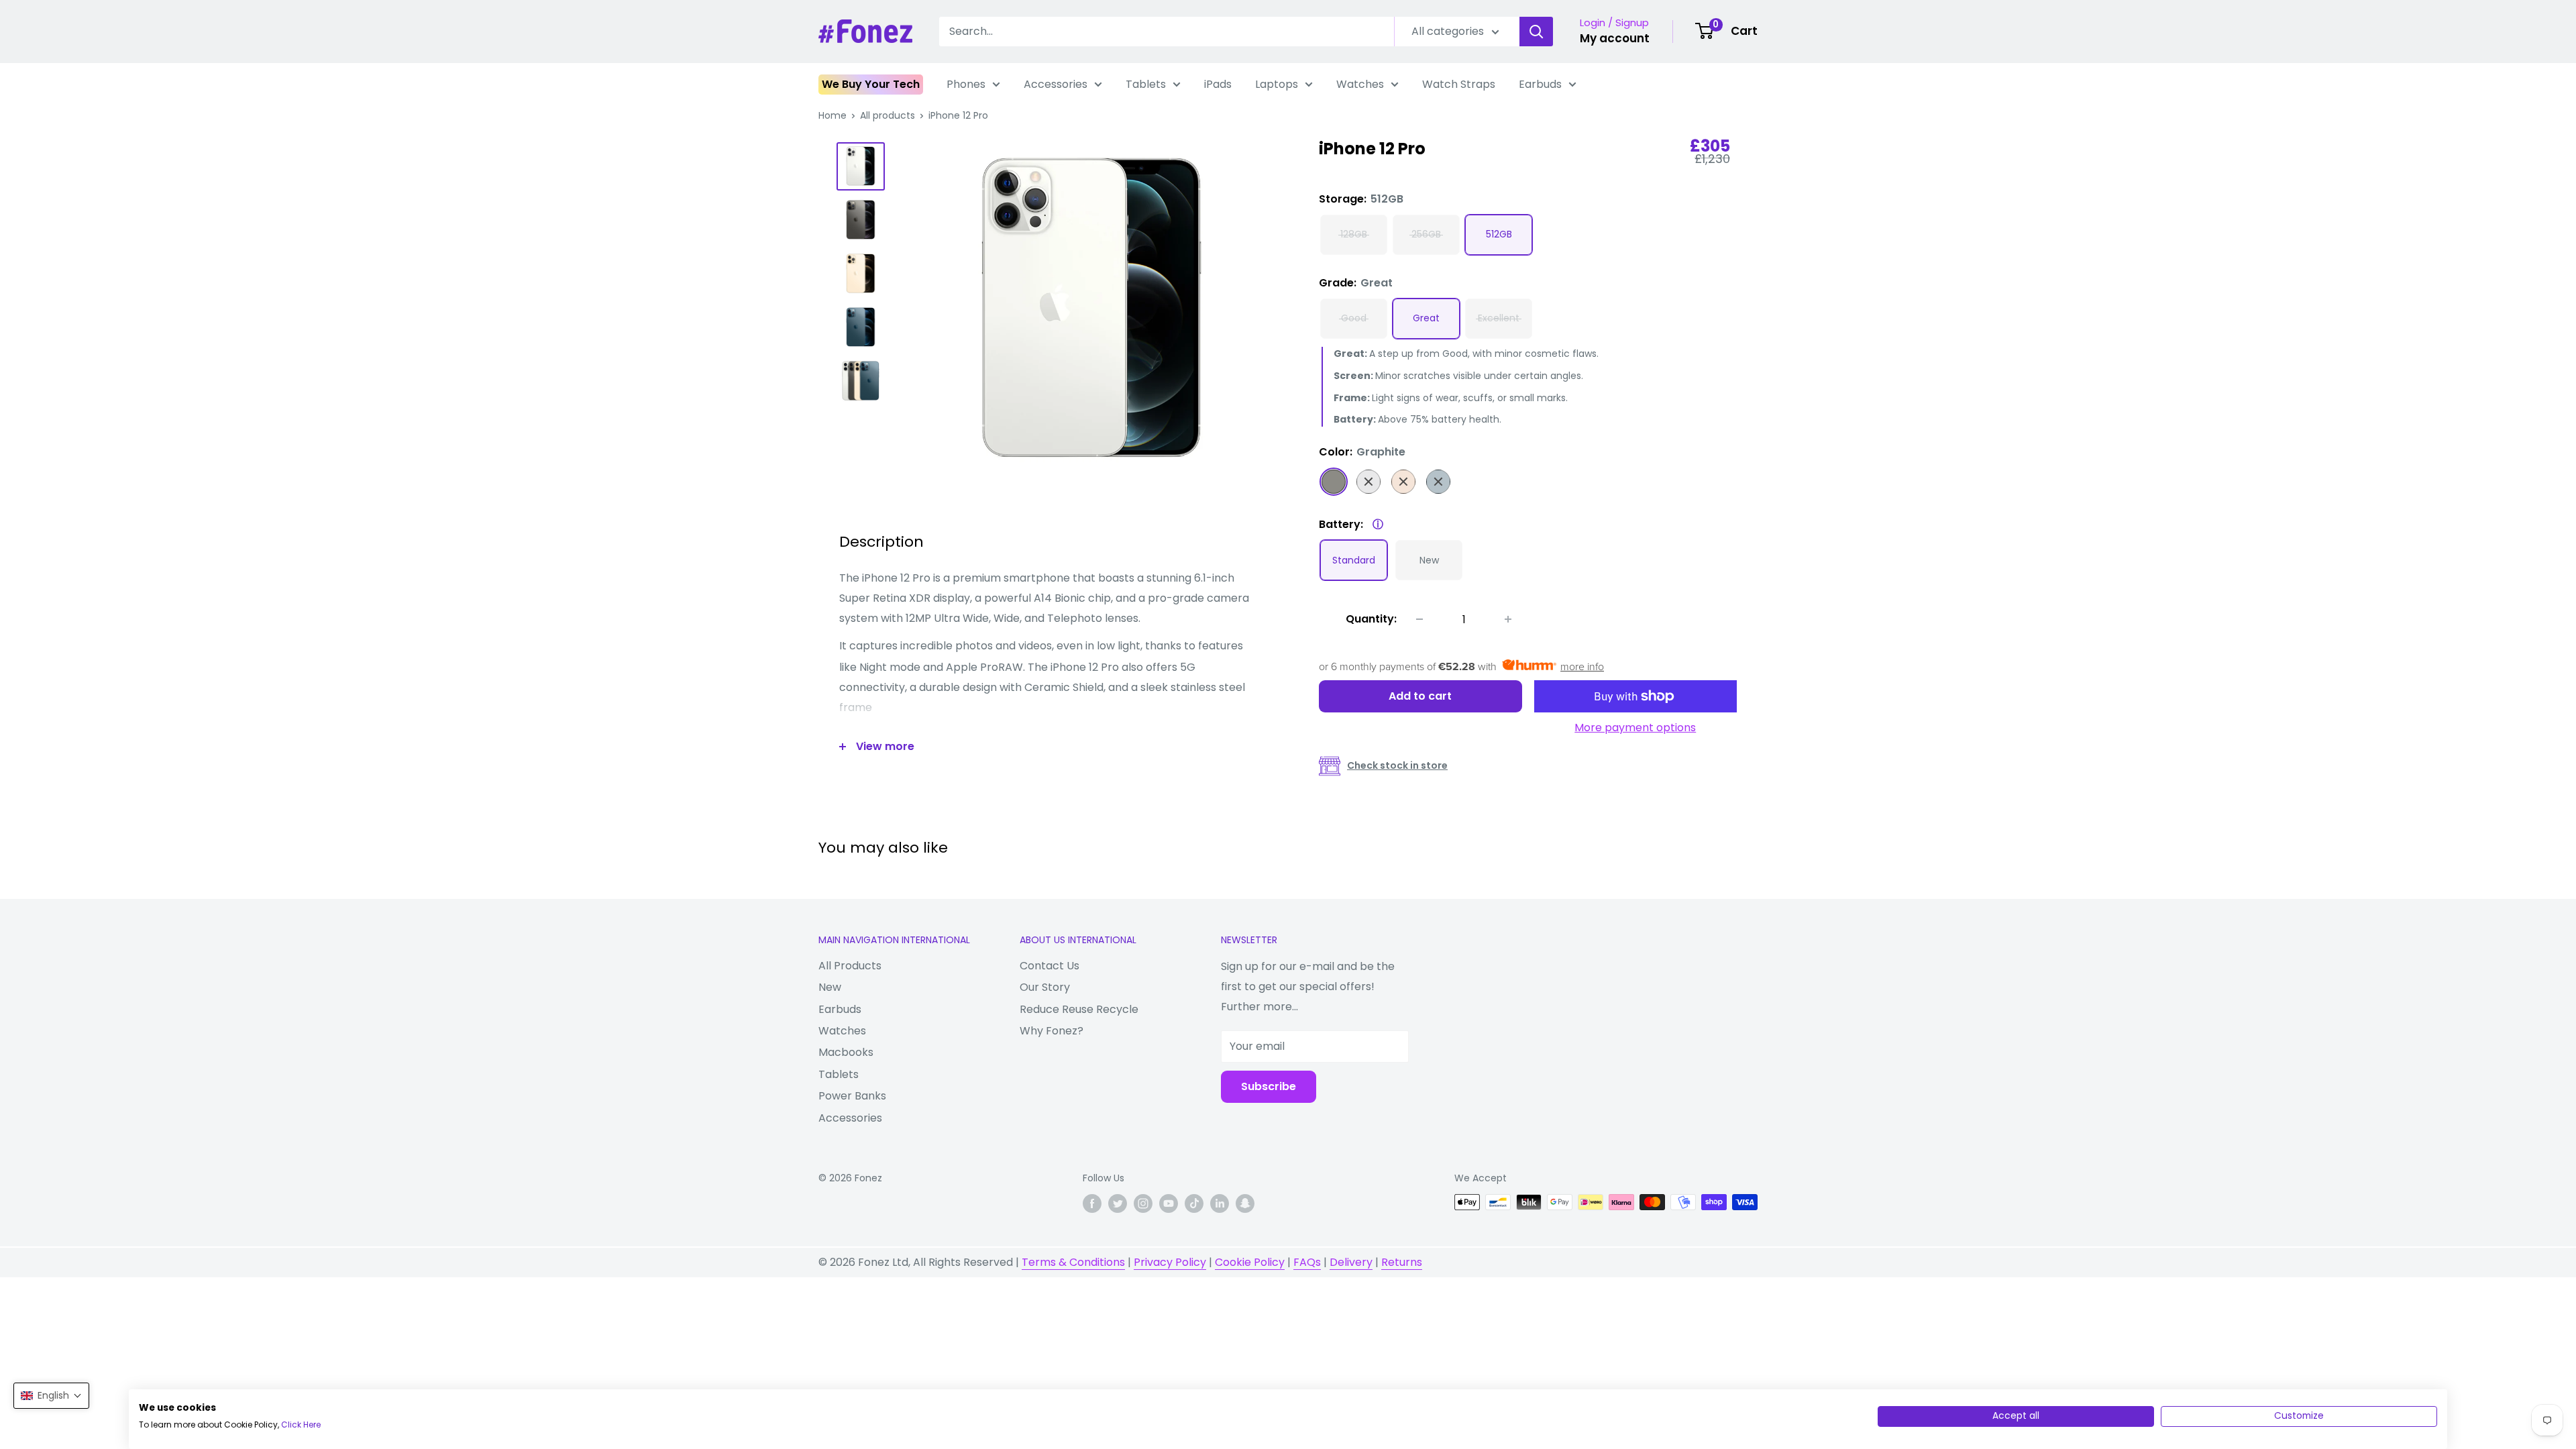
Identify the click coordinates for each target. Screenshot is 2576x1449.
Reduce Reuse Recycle (1079, 1009)
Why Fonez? (1052, 1031)
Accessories (1056, 84)
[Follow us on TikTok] (1194, 1203)
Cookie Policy (1250, 1262)
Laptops (1277, 84)
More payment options (1635, 728)
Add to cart (1420, 696)
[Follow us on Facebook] (1092, 1203)
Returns (1402, 1262)
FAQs (1307, 1262)
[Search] (1536, 32)
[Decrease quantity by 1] (1419, 619)
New (830, 987)
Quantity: (1371, 619)
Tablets (1146, 84)
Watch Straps (1459, 84)
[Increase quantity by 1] (1508, 619)
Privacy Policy (1170, 1262)
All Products (850, 966)
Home (833, 115)
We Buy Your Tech (871, 84)
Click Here (301, 1425)
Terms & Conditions (1073, 1262)
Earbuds (1540, 84)
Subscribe (1269, 1086)
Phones (966, 84)
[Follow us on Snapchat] (1245, 1203)
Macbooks (846, 1052)
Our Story (1045, 987)
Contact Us (1050, 966)
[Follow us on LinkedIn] (1220, 1203)
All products (888, 115)
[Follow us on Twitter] (1118, 1203)
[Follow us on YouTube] (1169, 1203)
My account (1615, 38)
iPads (1218, 84)
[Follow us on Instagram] (1143, 1203)
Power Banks (852, 1096)
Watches (1360, 84)
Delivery (1351, 1262)
